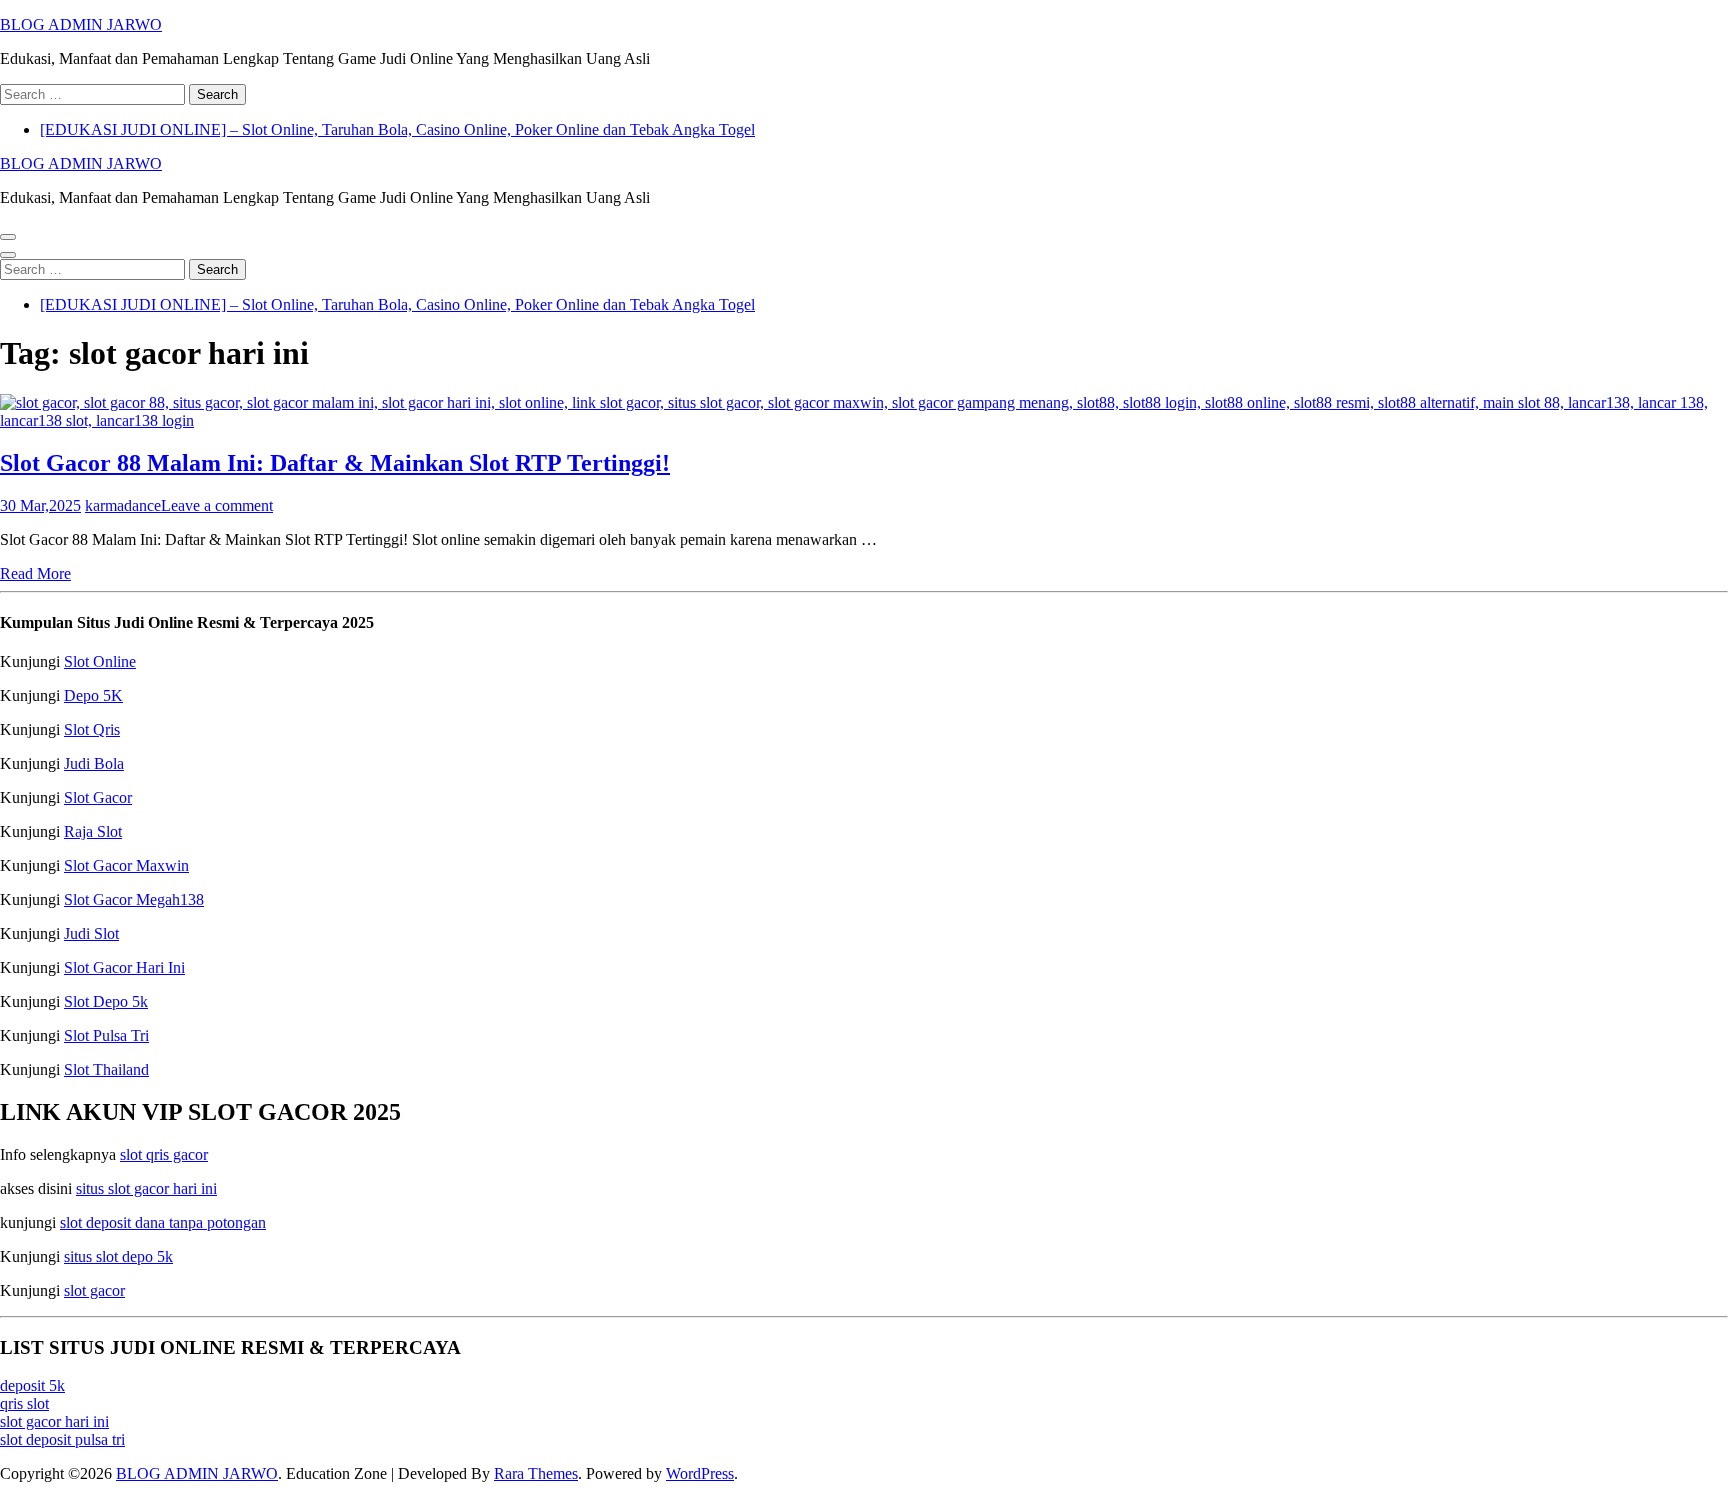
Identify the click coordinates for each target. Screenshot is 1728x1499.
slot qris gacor (164, 1154)
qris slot (24, 1403)
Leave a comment (217, 505)
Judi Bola (94, 763)
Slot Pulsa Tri (106, 1035)
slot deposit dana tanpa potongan (163, 1222)
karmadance (123, 505)
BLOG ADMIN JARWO (81, 24)
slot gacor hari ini (54, 1421)
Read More (35, 573)
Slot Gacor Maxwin (126, 865)
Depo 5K (93, 695)
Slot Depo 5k (106, 1001)
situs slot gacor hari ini (146, 1188)
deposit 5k (32, 1385)
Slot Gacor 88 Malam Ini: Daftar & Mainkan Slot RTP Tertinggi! (335, 463)
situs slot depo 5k (118, 1256)
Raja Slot (93, 831)
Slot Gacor (98, 797)
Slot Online (100, 661)
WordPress (700, 1473)
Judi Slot (91, 933)
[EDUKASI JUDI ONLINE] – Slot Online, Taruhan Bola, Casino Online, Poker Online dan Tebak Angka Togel (397, 129)
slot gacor (94, 1290)
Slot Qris (92, 729)
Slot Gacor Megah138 (134, 899)
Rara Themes (536, 1473)
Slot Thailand (106, 1069)
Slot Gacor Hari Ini (124, 967)
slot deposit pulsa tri (62, 1439)
